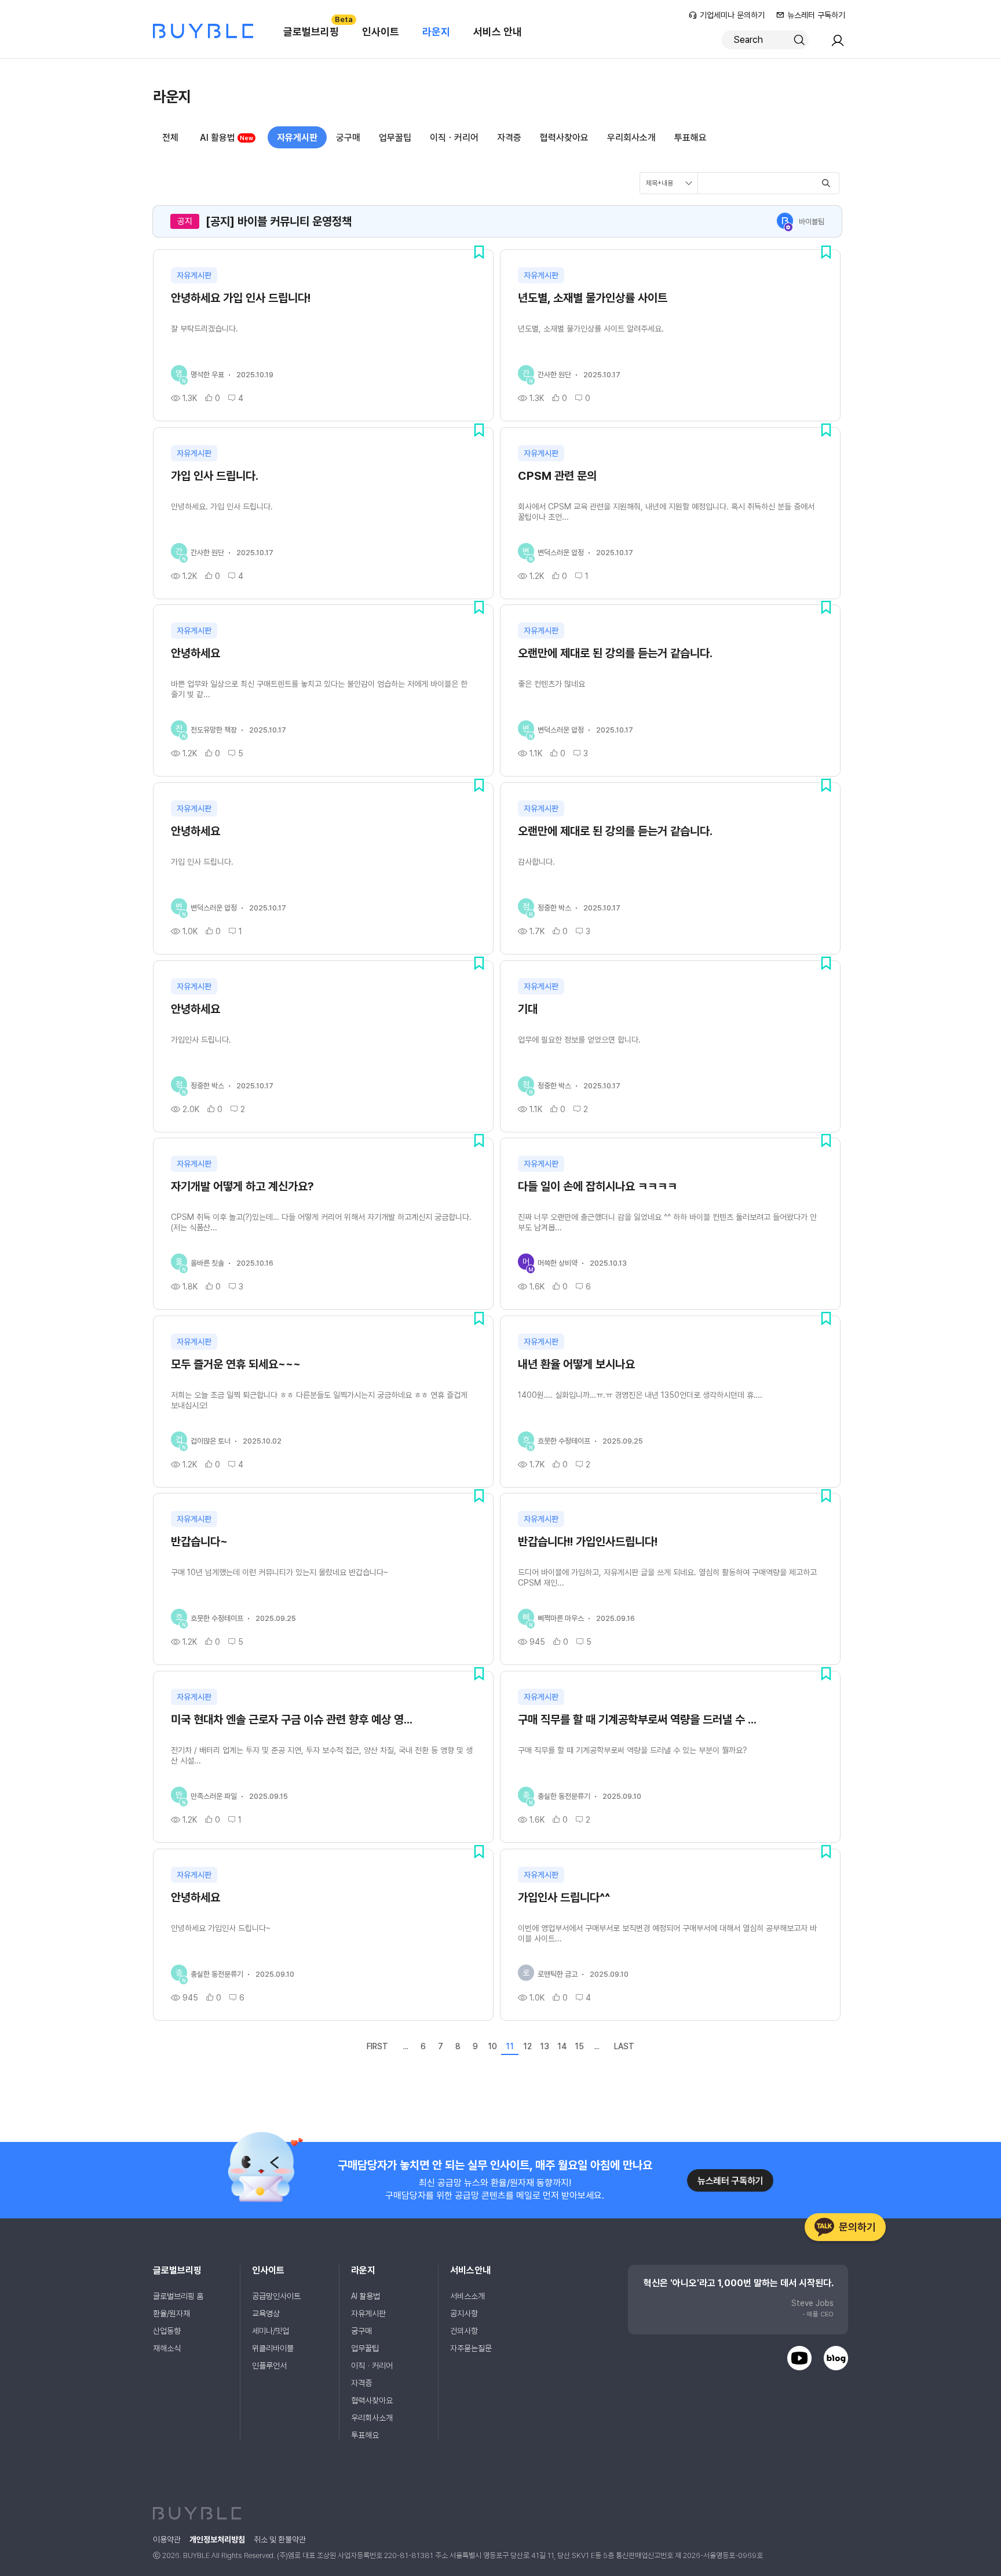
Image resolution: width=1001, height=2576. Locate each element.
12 (527, 2046)
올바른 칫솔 (207, 1263)
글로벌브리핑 (317, 26)
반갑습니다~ (199, 1542)
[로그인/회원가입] (838, 44)
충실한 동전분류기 (564, 1796)
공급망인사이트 (276, 2296)
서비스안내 (470, 2270)
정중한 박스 (554, 908)
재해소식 (167, 2348)
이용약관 (167, 2539)
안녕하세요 (196, 653)
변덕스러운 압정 (561, 553)
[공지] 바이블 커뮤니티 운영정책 (279, 221)
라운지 (436, 32)
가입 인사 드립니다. (215, 476)
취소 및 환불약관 (280, 2539)
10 (492, 2046)
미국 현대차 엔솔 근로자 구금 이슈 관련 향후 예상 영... (292, 1719)
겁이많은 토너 (211, 1441)
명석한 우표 (207, 375)
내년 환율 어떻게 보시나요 (576, 1364)
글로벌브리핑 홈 (178, 2296)
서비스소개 (467, 2296)
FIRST (377, 2046)
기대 (528, 1009)
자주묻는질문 (471, 2348)
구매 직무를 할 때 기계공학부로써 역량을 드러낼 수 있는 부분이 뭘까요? (633, 1750)
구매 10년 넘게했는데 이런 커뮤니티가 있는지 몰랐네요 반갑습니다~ (280, 1572)
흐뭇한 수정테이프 (564, 1441)
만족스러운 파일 (214, 1796)
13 (545, 2046)
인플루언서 (269, 2366)
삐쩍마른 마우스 (561, 1618)
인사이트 (381, 32)
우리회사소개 (631, 138)
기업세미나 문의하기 (732, 15)
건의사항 (464, 2331)
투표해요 (691, 138)
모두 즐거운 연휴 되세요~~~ (236, 1364)
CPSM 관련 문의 (557, 476)
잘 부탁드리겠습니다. (204, 329)
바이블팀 (812, 222)
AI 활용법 (218, 138)
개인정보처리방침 (217, 2539)
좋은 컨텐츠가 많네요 (551, 684)
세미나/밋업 (271, 2331)
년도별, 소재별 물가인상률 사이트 (593, 298)
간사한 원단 (554, 375)
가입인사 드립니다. (201, 1040)
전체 (170, 138)
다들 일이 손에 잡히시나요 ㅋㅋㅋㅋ (598, 1186)
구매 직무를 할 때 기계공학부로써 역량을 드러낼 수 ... (637, 1719)
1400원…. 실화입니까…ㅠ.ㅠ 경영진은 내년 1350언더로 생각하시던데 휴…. (640, 1395)
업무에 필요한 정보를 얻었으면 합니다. (579, 1040)
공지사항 (464, 2313)
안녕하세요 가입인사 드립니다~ (221, 1928)
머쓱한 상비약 (558, 1263)
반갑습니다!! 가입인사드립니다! (588, 1542)
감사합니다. (536, 862)
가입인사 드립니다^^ (564, 1897)
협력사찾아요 (564, 138)
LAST (624, 2046)
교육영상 (266, 2313)
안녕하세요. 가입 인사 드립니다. (222, 507)
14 (562, 2046)
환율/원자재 (171, 2313)
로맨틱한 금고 (558, 1974)
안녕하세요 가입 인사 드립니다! (241, 298)
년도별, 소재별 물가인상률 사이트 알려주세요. (591, 329)
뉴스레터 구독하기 (816, 15)
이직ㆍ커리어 (454, 138)
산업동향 (167, 2331)
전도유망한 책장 (214, 730)
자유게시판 (297, 138)
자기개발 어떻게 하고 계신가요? (242, 1186)
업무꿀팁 (395, 138)
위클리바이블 (273, 2348)
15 (579, 2046)
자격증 (509, 138)
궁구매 (348, 138)
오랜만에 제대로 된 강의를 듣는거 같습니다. (615, 653)
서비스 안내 (498, 32)
